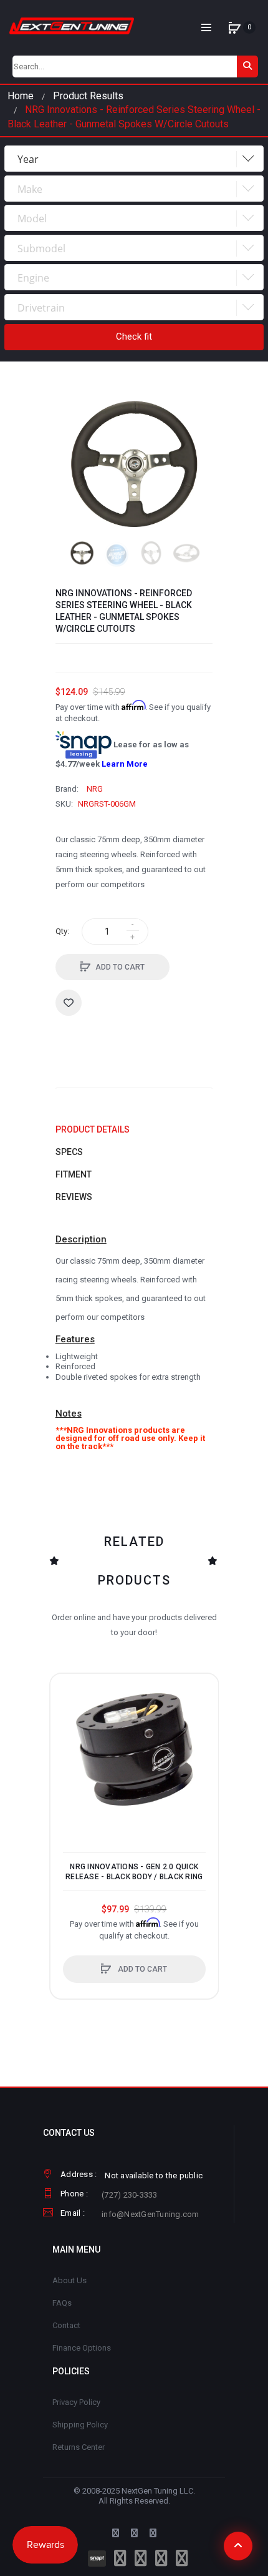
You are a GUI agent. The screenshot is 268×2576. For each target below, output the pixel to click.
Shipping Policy (80, 2425)
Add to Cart (120, 967)
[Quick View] (66, 1737)
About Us (69, 2280)
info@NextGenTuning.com (151, 2214)
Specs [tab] (69, 1152)
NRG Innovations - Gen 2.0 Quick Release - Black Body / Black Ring (134, 1872)
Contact (66, 2325)
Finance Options (82, 2348)
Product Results (88, 96)
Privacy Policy (76, 2402)
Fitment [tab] (74, 1174)
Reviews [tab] (74, 1197)
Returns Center (79, 2447)
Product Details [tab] (93, 1129)
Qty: (62, 931)
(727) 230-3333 (130, 2195)
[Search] (247, 66)
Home (21, 96)
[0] (234, 27)
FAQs (62, 2303)
